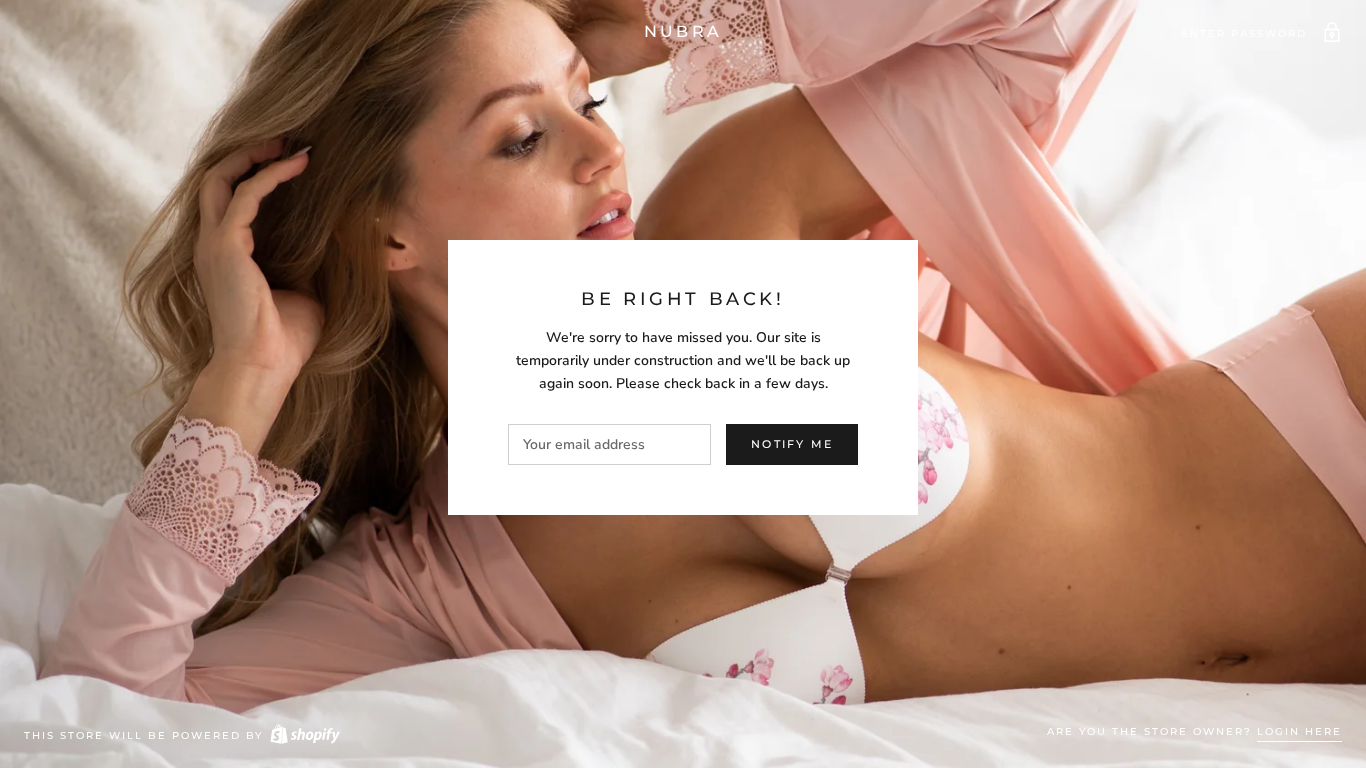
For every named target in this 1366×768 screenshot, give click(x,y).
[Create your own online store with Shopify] (304, 735)
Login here (1299, 731)
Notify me (792, 444)
